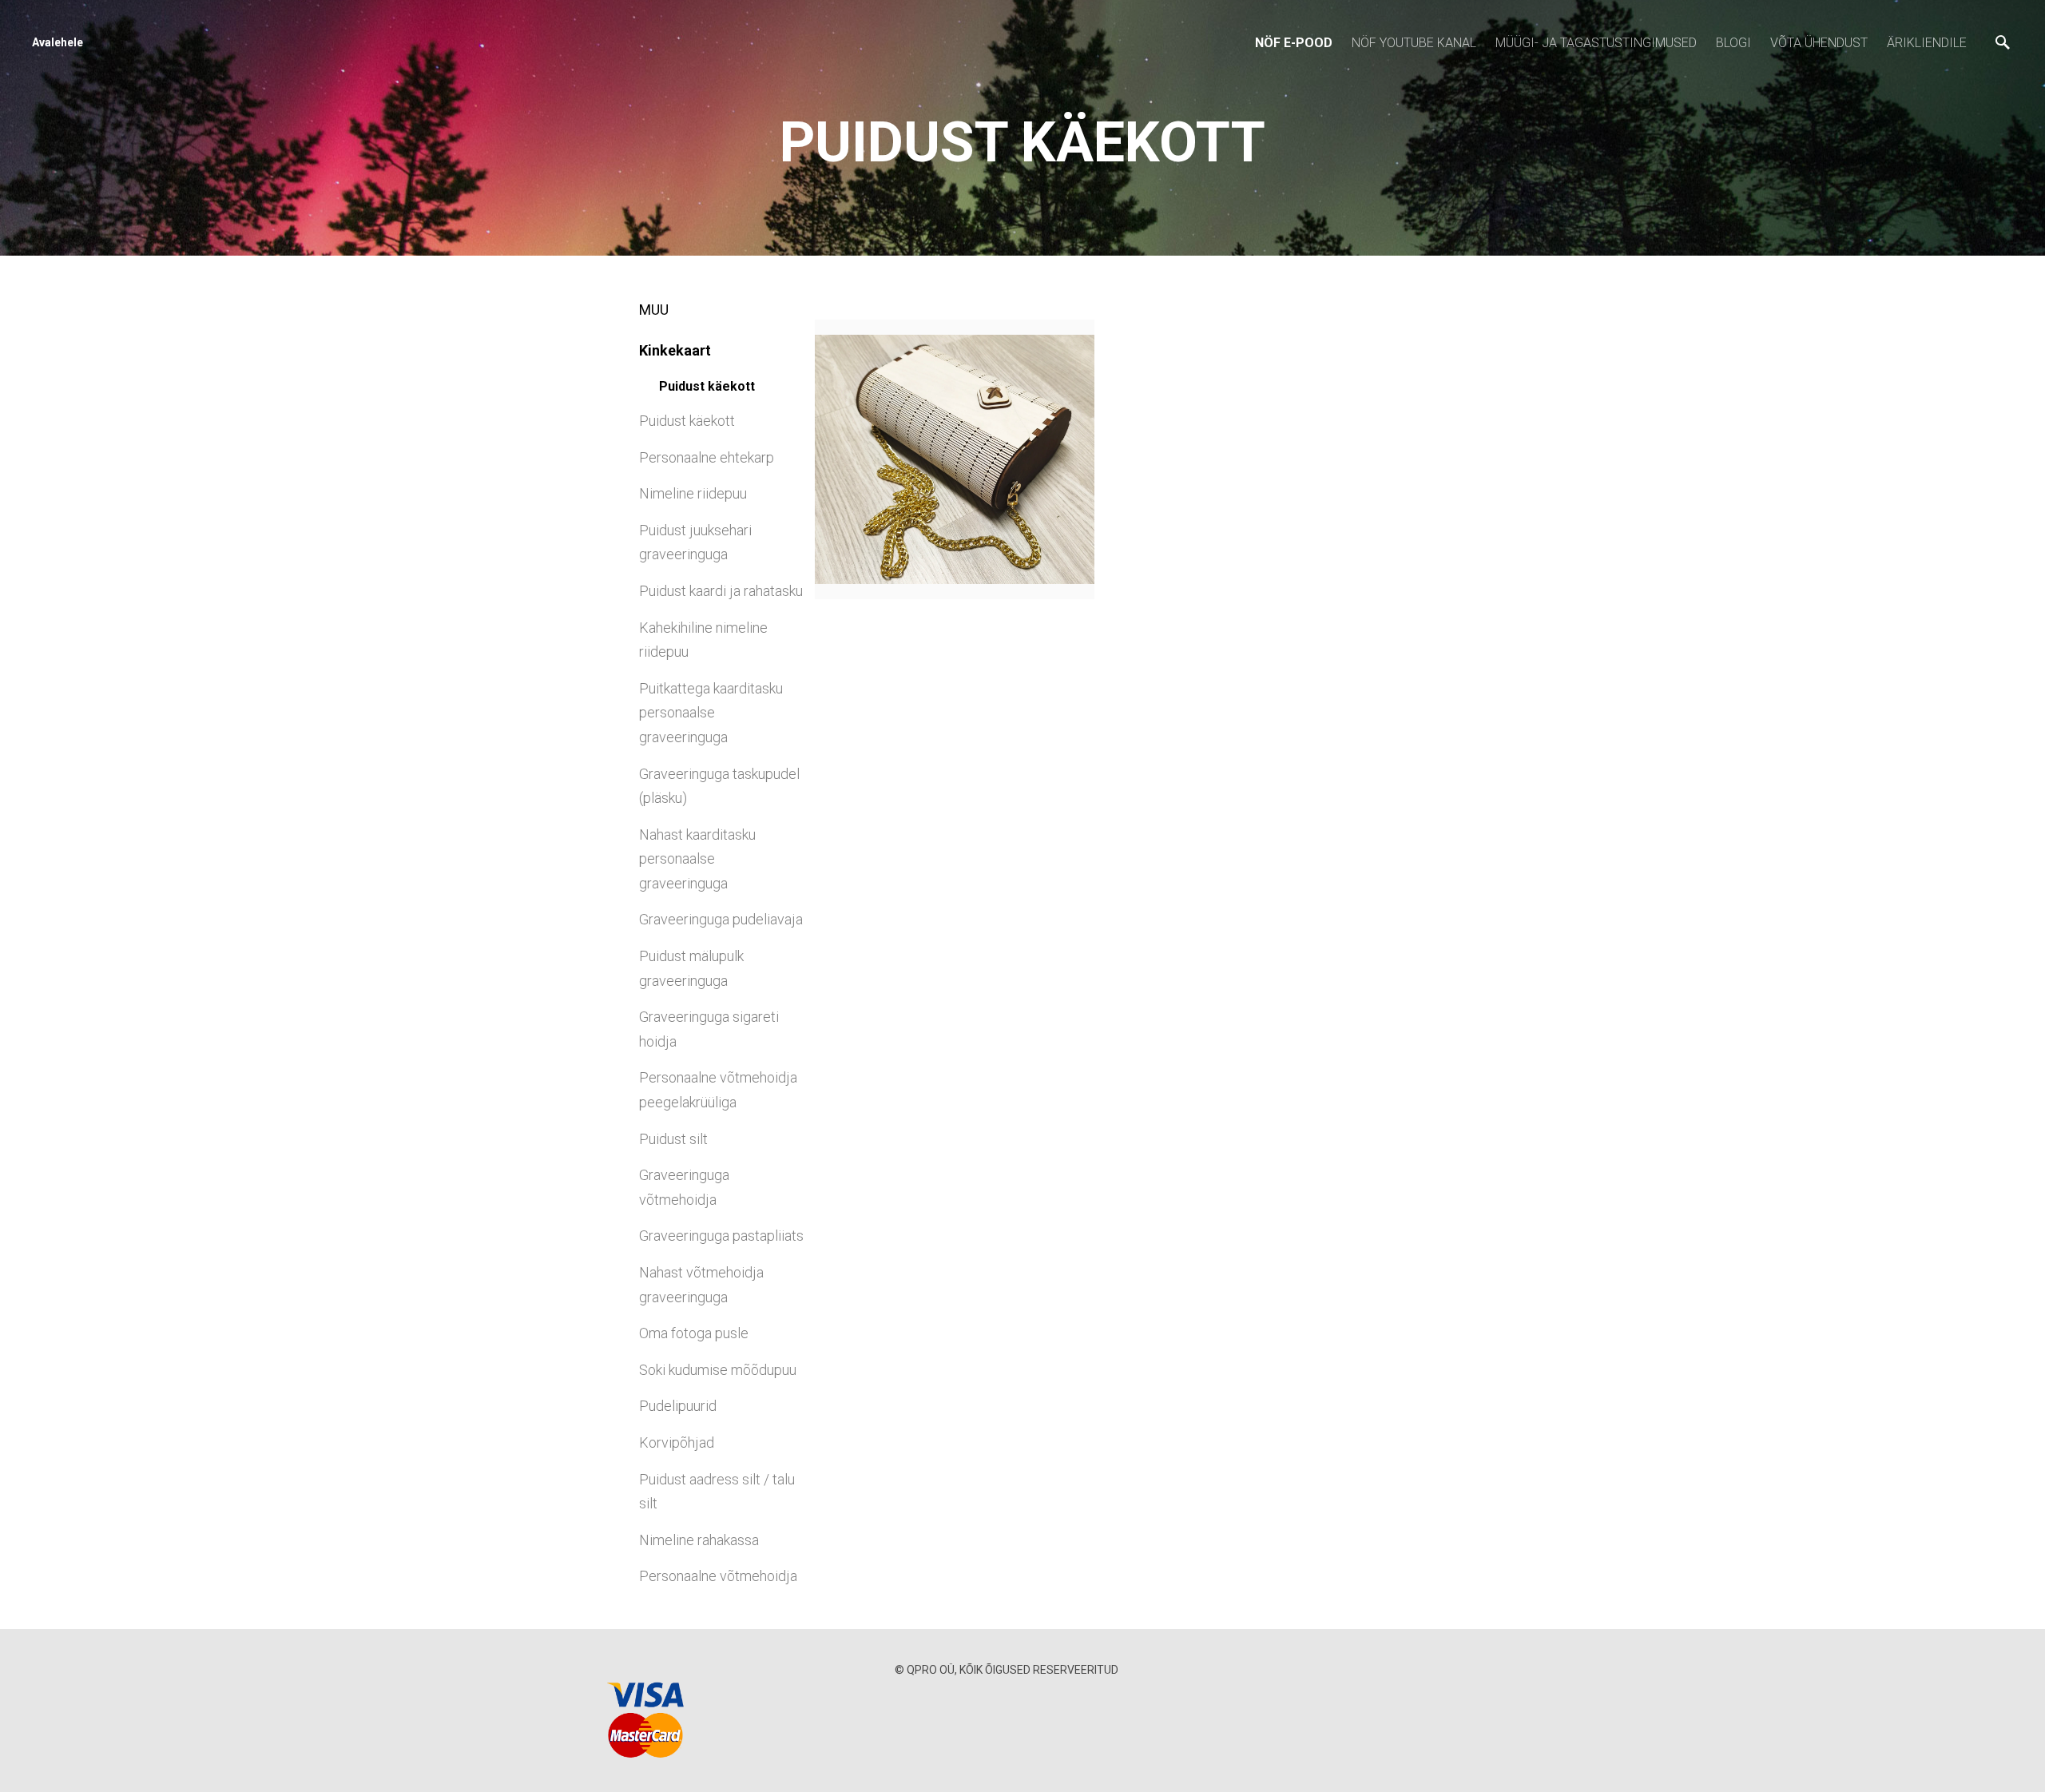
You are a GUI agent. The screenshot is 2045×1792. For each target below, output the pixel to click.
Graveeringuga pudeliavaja (721, 919)
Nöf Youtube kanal (1414, 43)
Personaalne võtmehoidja (718, 1576)
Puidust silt (673, 1139)
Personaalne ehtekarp (707, 457)
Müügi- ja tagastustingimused (1596, 43)
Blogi (1733, 43)
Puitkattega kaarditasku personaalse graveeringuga (711, 713)
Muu (654, 310)
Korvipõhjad (677, 1442)
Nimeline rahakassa (699, 1540)
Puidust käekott (707, 386)
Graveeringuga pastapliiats (721, 1236)
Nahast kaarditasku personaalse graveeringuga (697, 859)
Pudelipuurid (678, 1406)
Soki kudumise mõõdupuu (718, 1370)
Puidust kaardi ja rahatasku (721, 591)
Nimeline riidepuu (693, 493)
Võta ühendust (1819, 43)
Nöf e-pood (1294, 43)
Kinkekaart (675, 350)
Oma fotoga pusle (694, 1333)
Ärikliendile (1927, 43)
